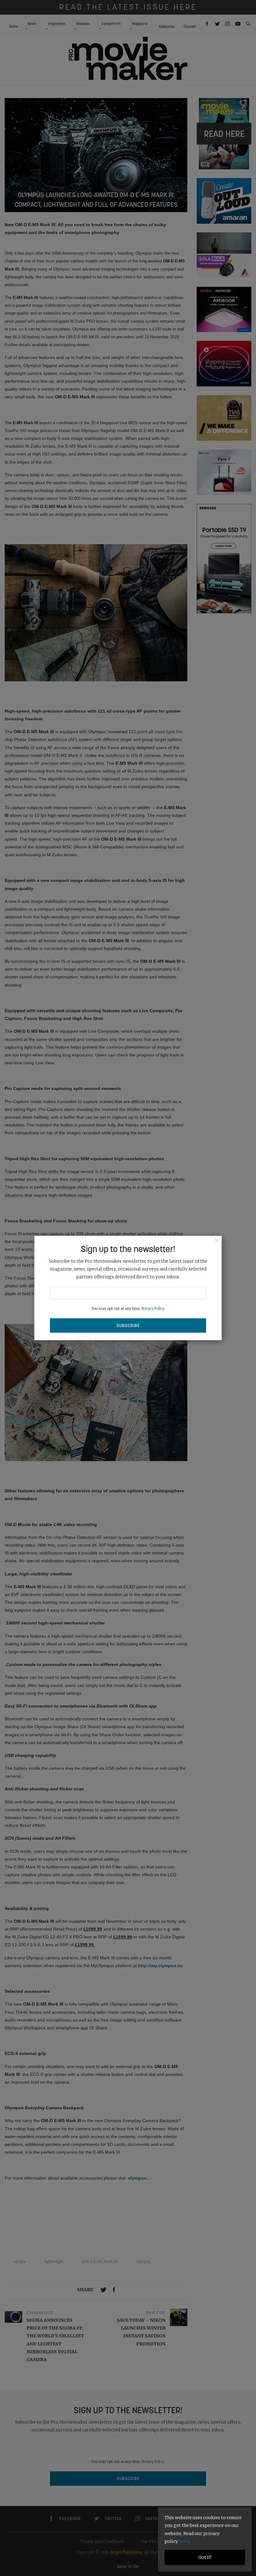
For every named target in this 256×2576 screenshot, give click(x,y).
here (184, 2541)
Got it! (205, 2557)
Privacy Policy (153, 1309)
